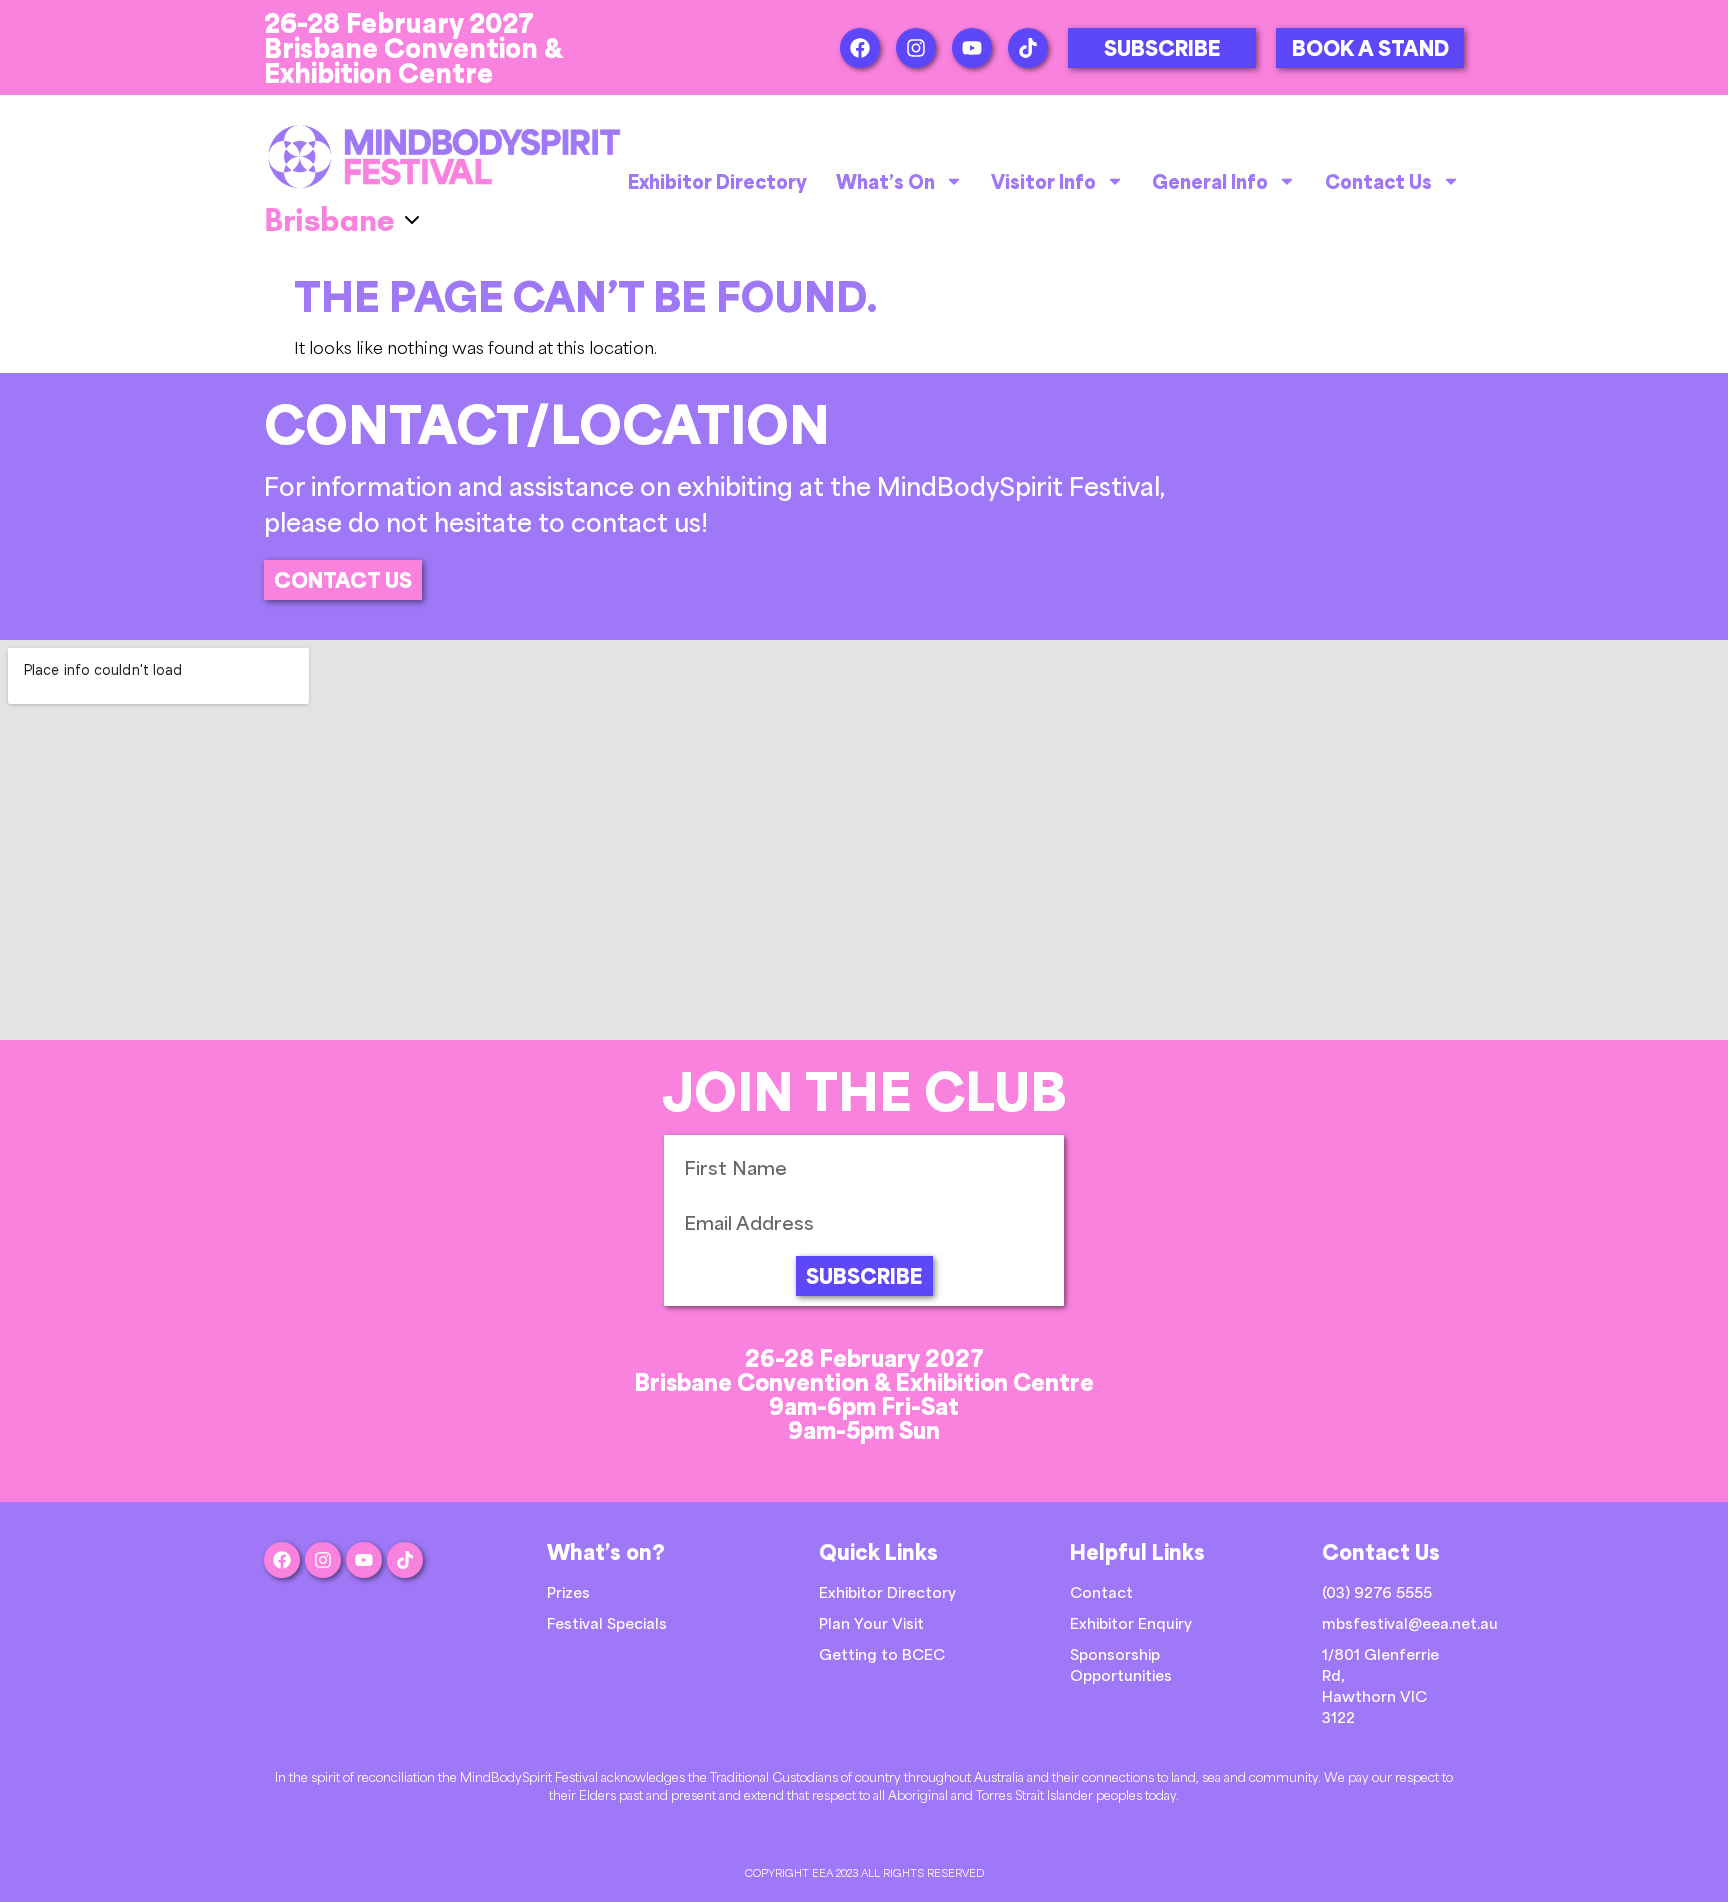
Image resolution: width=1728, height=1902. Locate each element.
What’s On (885, 181)
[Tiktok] (1028, 48)
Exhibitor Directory (717, 181)
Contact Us (1378, 181)
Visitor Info (1043, 181)
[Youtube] (972, 48)
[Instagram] (916, 48)
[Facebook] (860, 48)
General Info (1210, 181)
